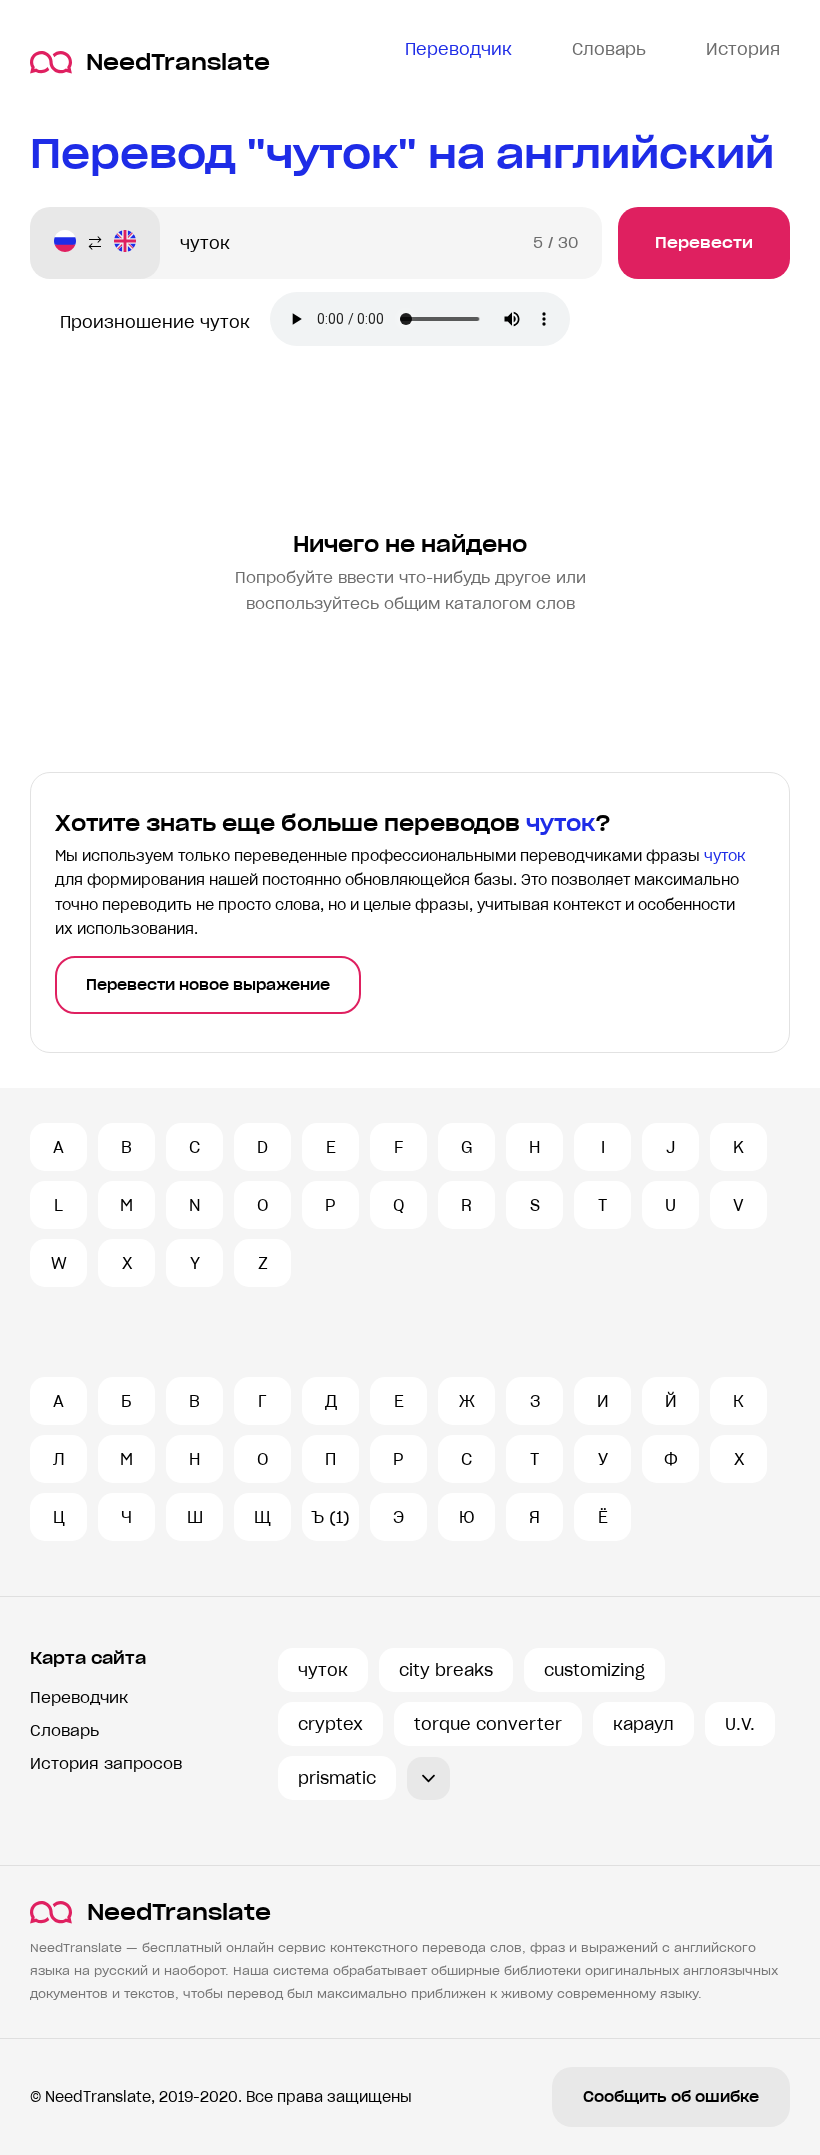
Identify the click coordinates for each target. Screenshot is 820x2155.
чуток (323, 1670)
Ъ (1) (330, 1517)
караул (643, 1724)
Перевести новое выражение (208, 985)
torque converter (488, 1724)
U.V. (740, 1724)
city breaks (446, 1670)
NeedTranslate (178, 62)
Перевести (704, 242)
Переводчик (79, 1697)
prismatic (337, 1778)
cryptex (330, 1724)
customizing (594, 1670)
